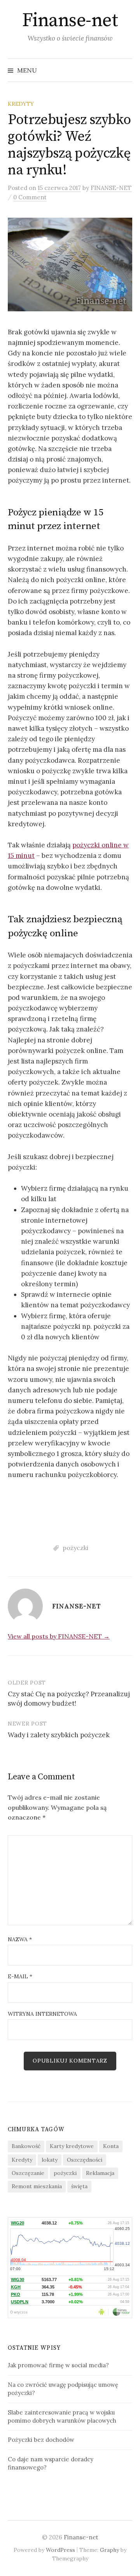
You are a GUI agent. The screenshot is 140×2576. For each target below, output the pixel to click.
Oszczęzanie (28, 2173)
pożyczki (75, 1548)
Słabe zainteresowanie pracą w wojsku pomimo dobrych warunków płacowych (62, 2416)
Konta (111, 2146)
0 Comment (30, 197)
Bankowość (26, 2146)
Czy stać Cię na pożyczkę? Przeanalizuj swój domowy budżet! (69, 1699)
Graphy (109, 2550)
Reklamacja (100, 2173)
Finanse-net (70, 21)
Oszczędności (85, 2160)
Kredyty (22, 2160)
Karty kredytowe (72, 2146)
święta (79, 2186)
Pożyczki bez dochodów (41, 2440)
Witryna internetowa (42, 2014)
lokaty (50, 2160)
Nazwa (20, 1939)
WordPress (60, 2550)
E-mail (20, 1976)
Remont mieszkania (37, 2186)
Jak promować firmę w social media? (58, 2365)
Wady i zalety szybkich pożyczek (59, 1735)
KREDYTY (21, 104)
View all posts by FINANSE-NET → (59, 1636)
